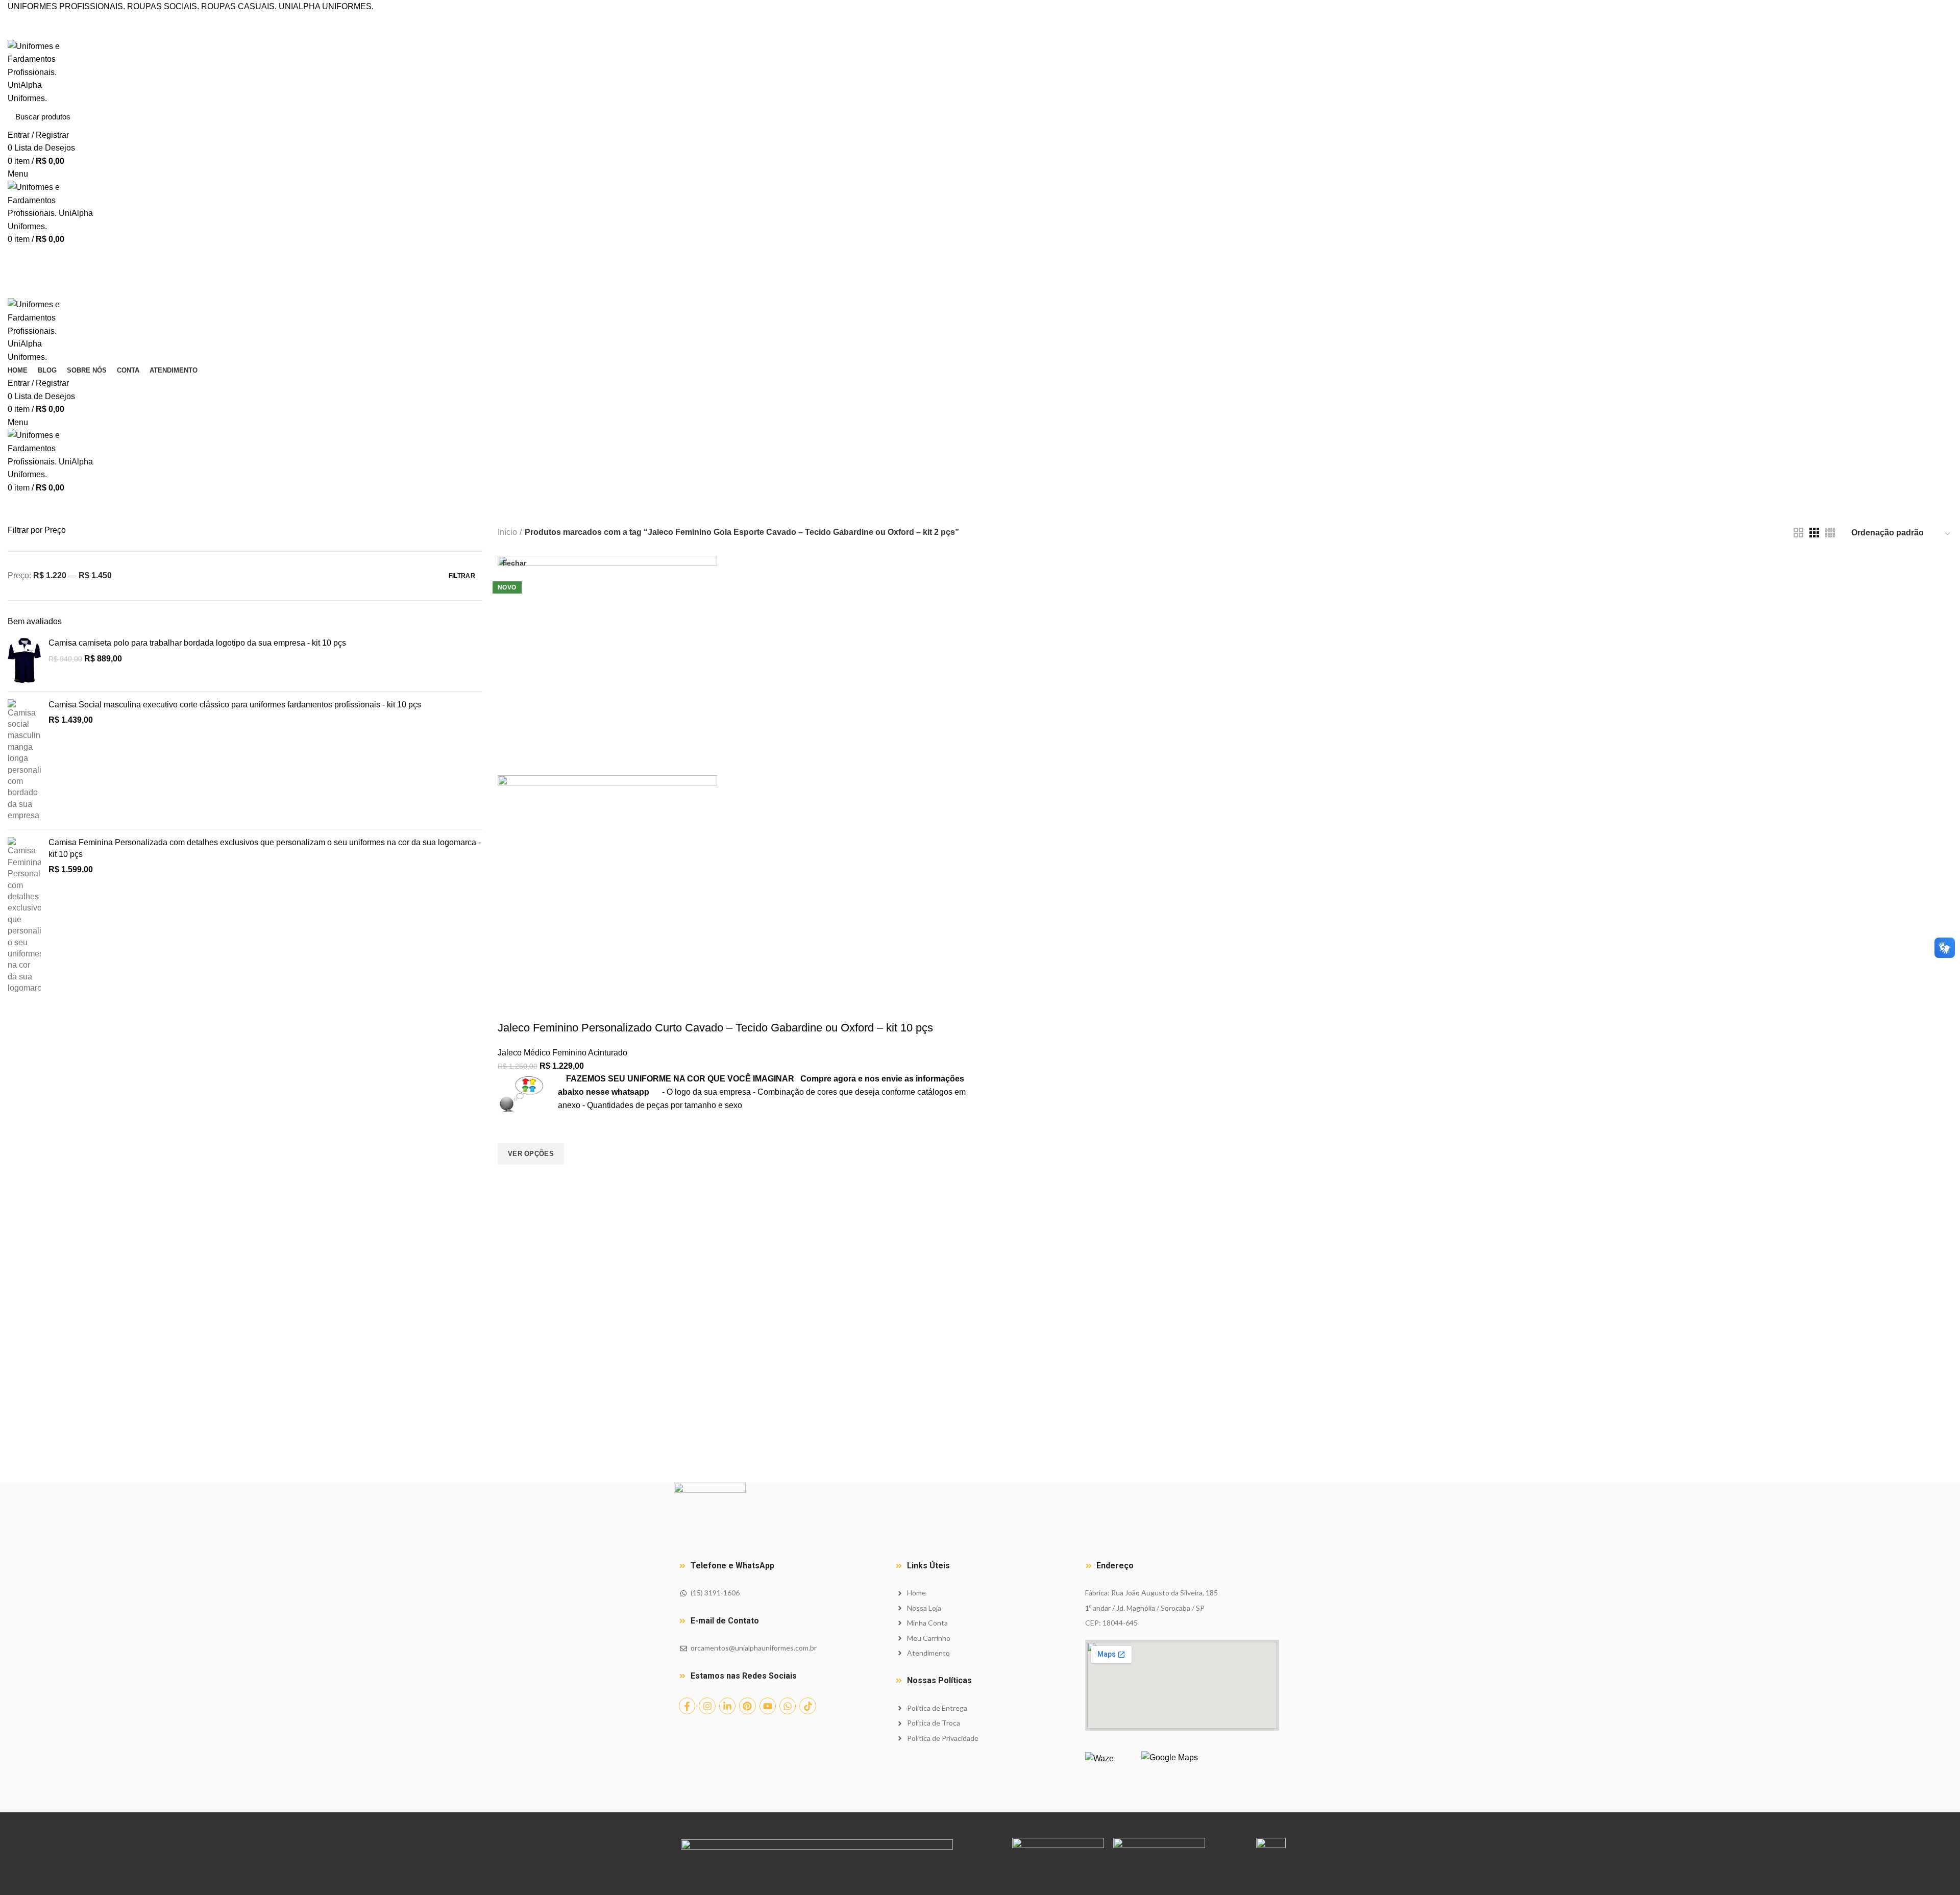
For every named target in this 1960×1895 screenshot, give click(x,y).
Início (507, 532)
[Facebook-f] (687, 1706)
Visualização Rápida (510, 1177)
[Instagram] (707, 1706)
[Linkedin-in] (727, 1706)
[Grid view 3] (1814, 533)
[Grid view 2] (1798, 533)
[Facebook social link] (969, 20)
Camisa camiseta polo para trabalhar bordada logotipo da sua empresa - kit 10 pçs (197, 643)
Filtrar (462, 576)
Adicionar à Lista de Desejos (510, 1130)
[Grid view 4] (1830, 533)
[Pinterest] (747, 1706)
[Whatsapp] (788, 1706)
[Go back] (710, 509)
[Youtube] (768, 1706)
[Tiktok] (807, 1706)
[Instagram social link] (980, 20)
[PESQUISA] (1939, 117)
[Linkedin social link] (992, 20)
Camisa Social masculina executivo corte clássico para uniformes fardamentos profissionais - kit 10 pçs (235, 705)
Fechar (514, 563)
